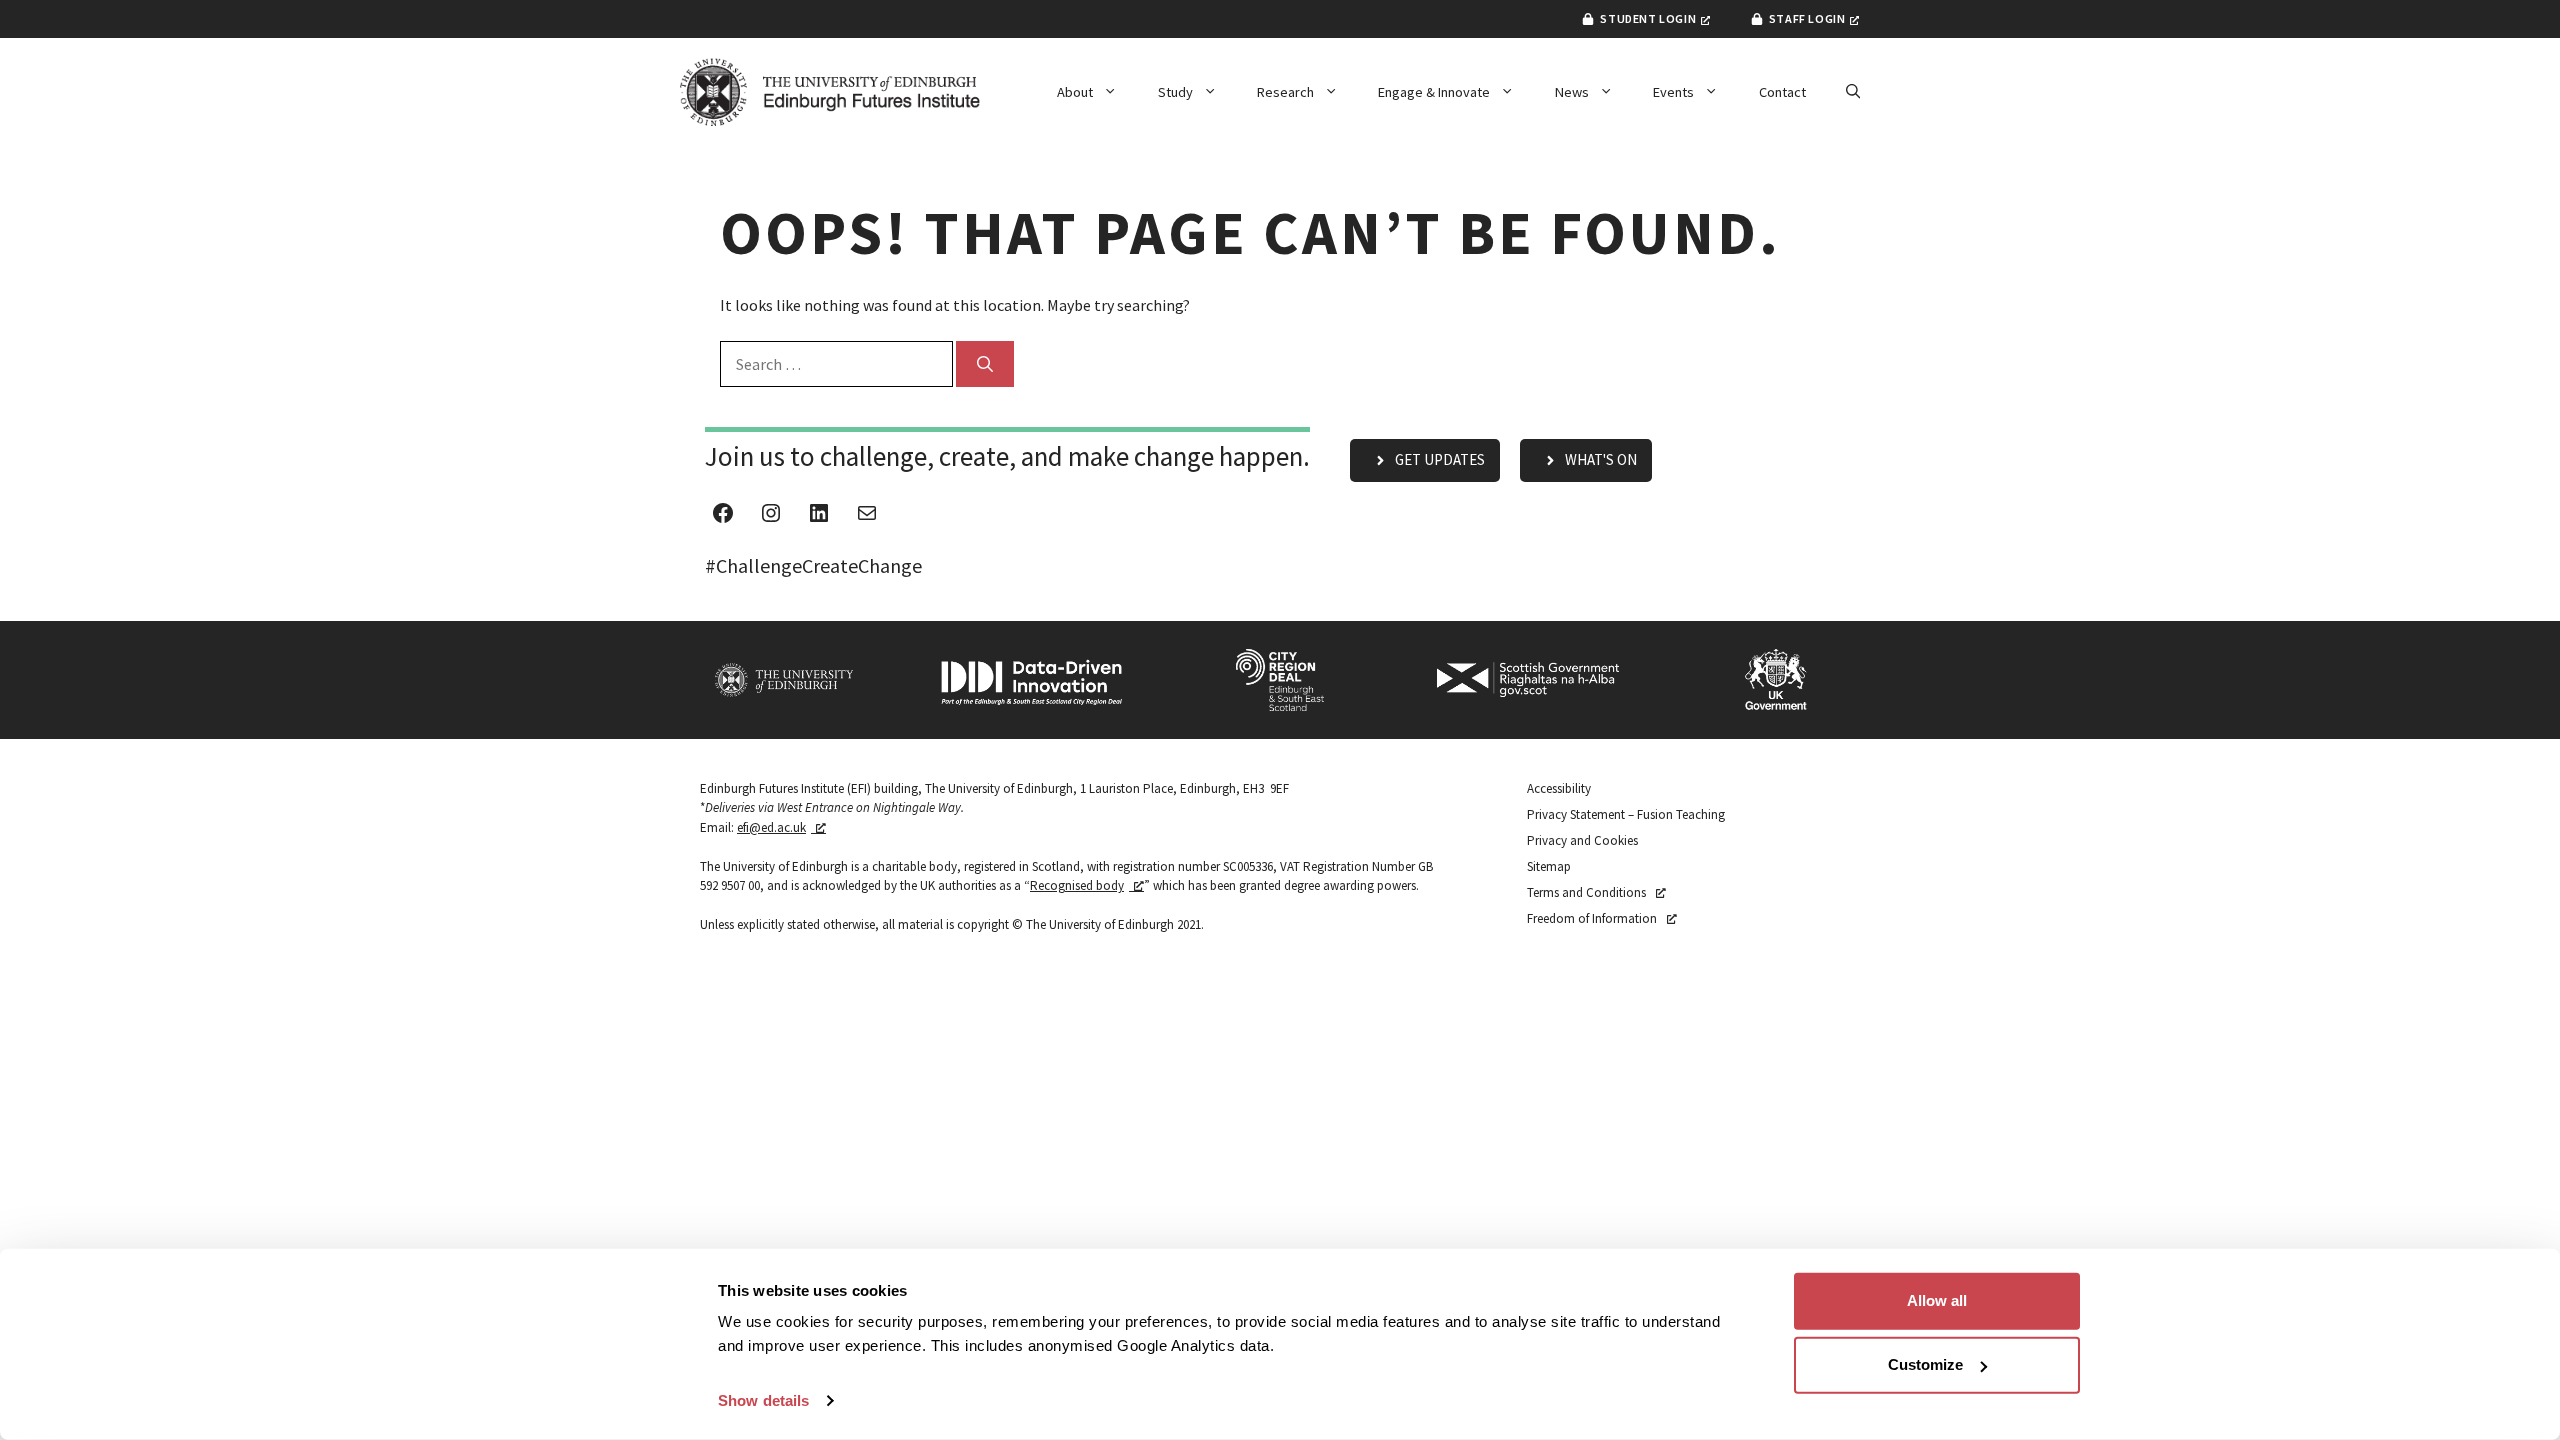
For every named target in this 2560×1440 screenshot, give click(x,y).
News (1572, 92)
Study (1175, 92)
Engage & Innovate (1434, 92)
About (1075, 92)
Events (1673, 92)
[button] (1853, 92)
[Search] (985, 364)
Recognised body (1077, 885)
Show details (763, 1400)
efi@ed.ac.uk (771, 827)
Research (1285, 92)
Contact (1782, 92)
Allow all (1937, 1300)
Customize (1925, 1364)
